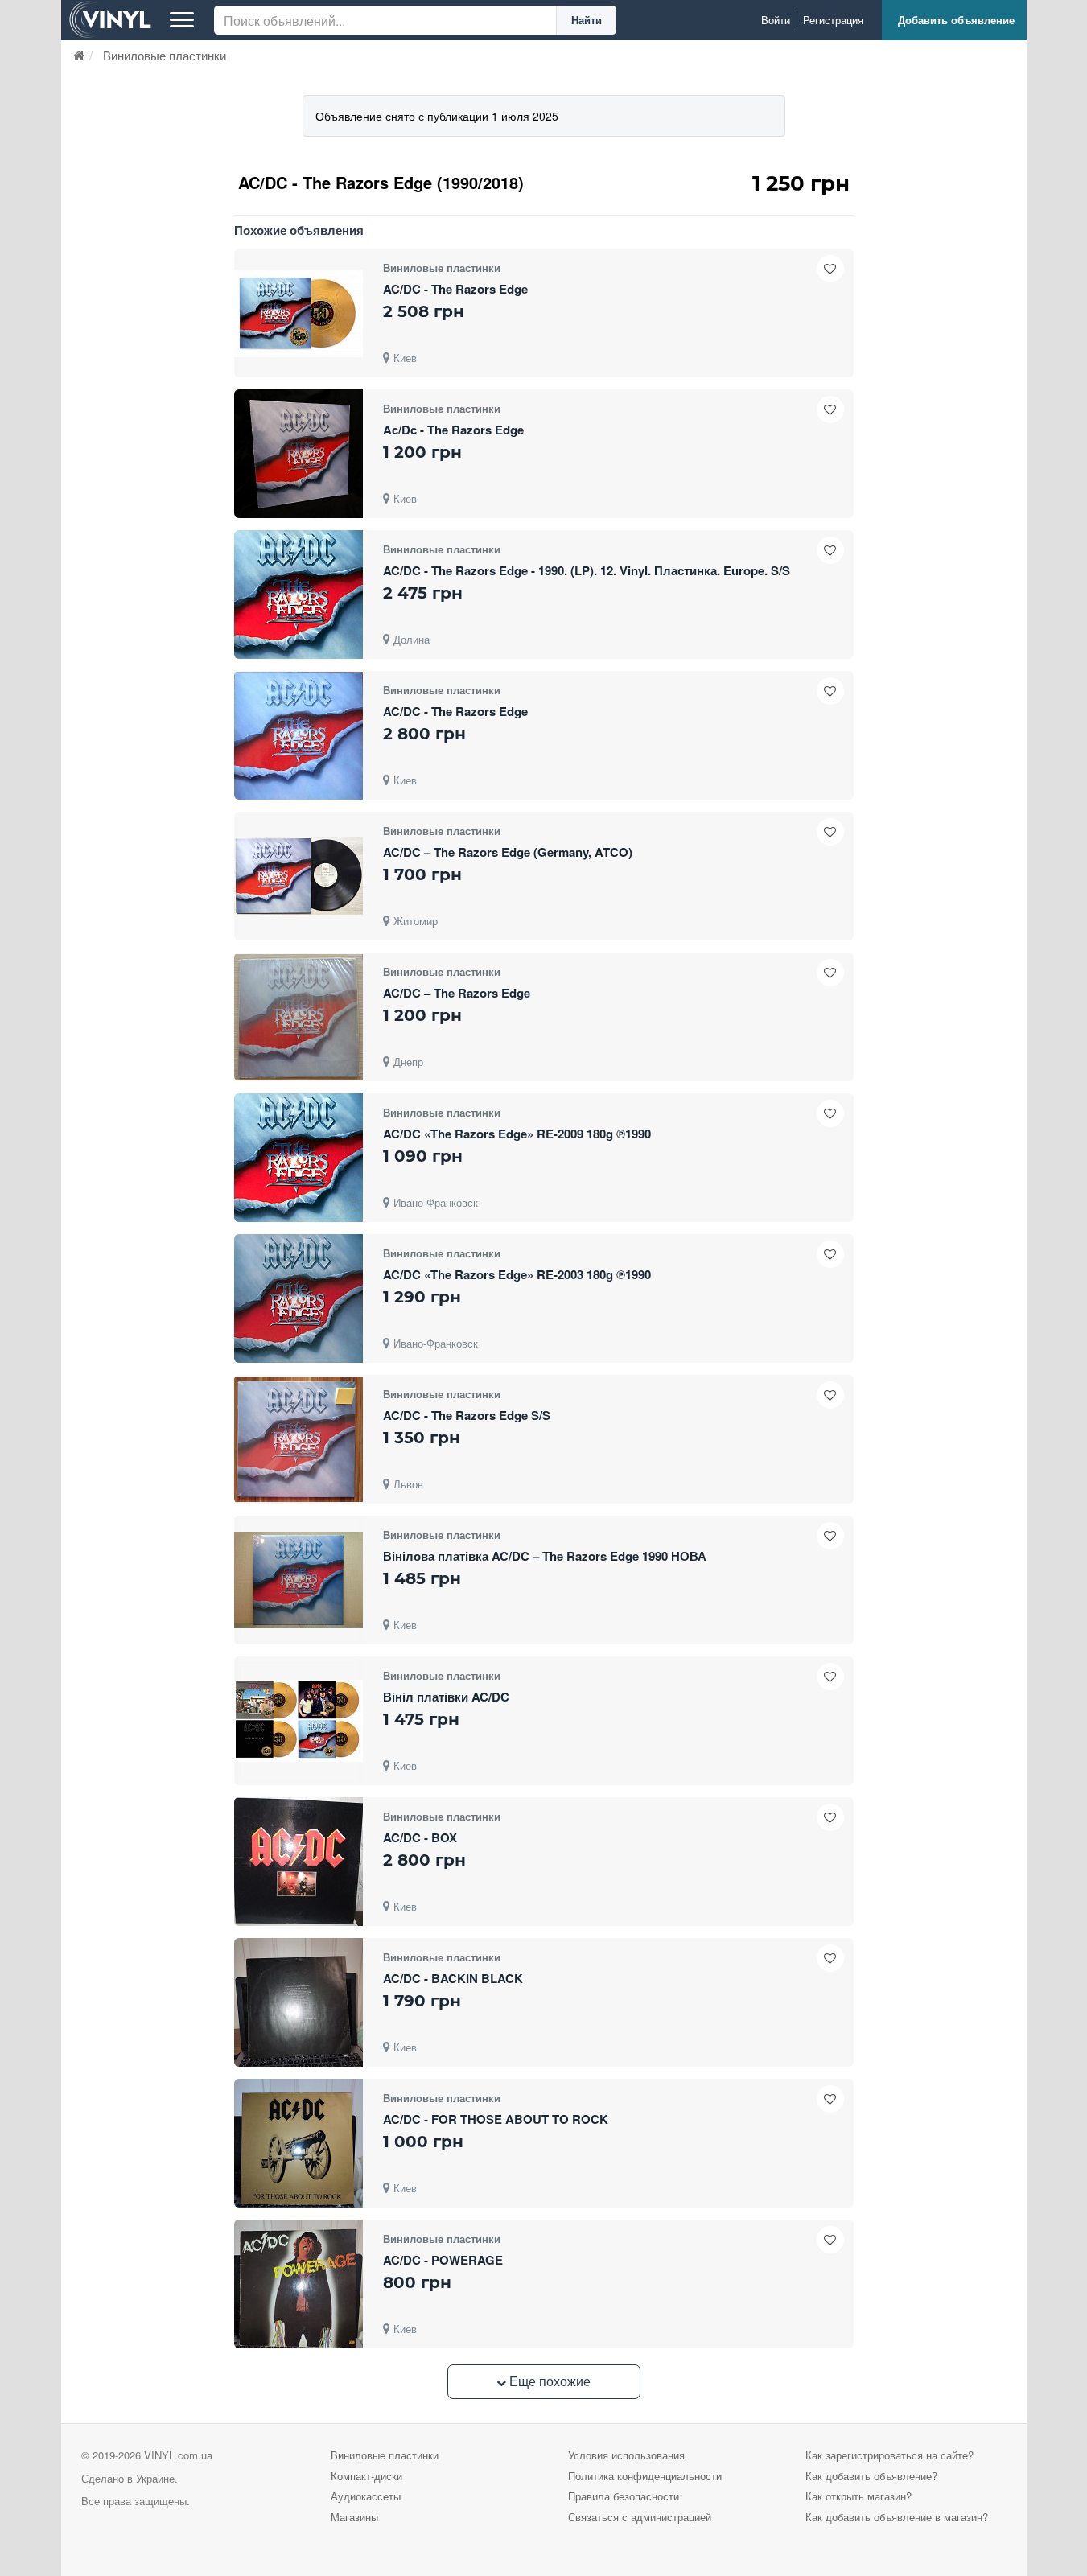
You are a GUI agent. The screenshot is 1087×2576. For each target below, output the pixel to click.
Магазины (354, 2517)
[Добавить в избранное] (830, 269)
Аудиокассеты (366, 2496)
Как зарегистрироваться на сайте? (889, 2455)
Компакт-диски (366, 2476)
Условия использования (626, 2455)
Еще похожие (548, 2381)
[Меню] (182, 20)
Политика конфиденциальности (645, 2476)
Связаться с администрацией (640, 2517)
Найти (587, 20)
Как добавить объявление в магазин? (897, 2517)
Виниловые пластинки (385, 2455)
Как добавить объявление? (871, 2476)
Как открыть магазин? (858, 2496)
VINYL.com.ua (178, 2455)
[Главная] (79, 55)
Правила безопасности (624, 2496)
